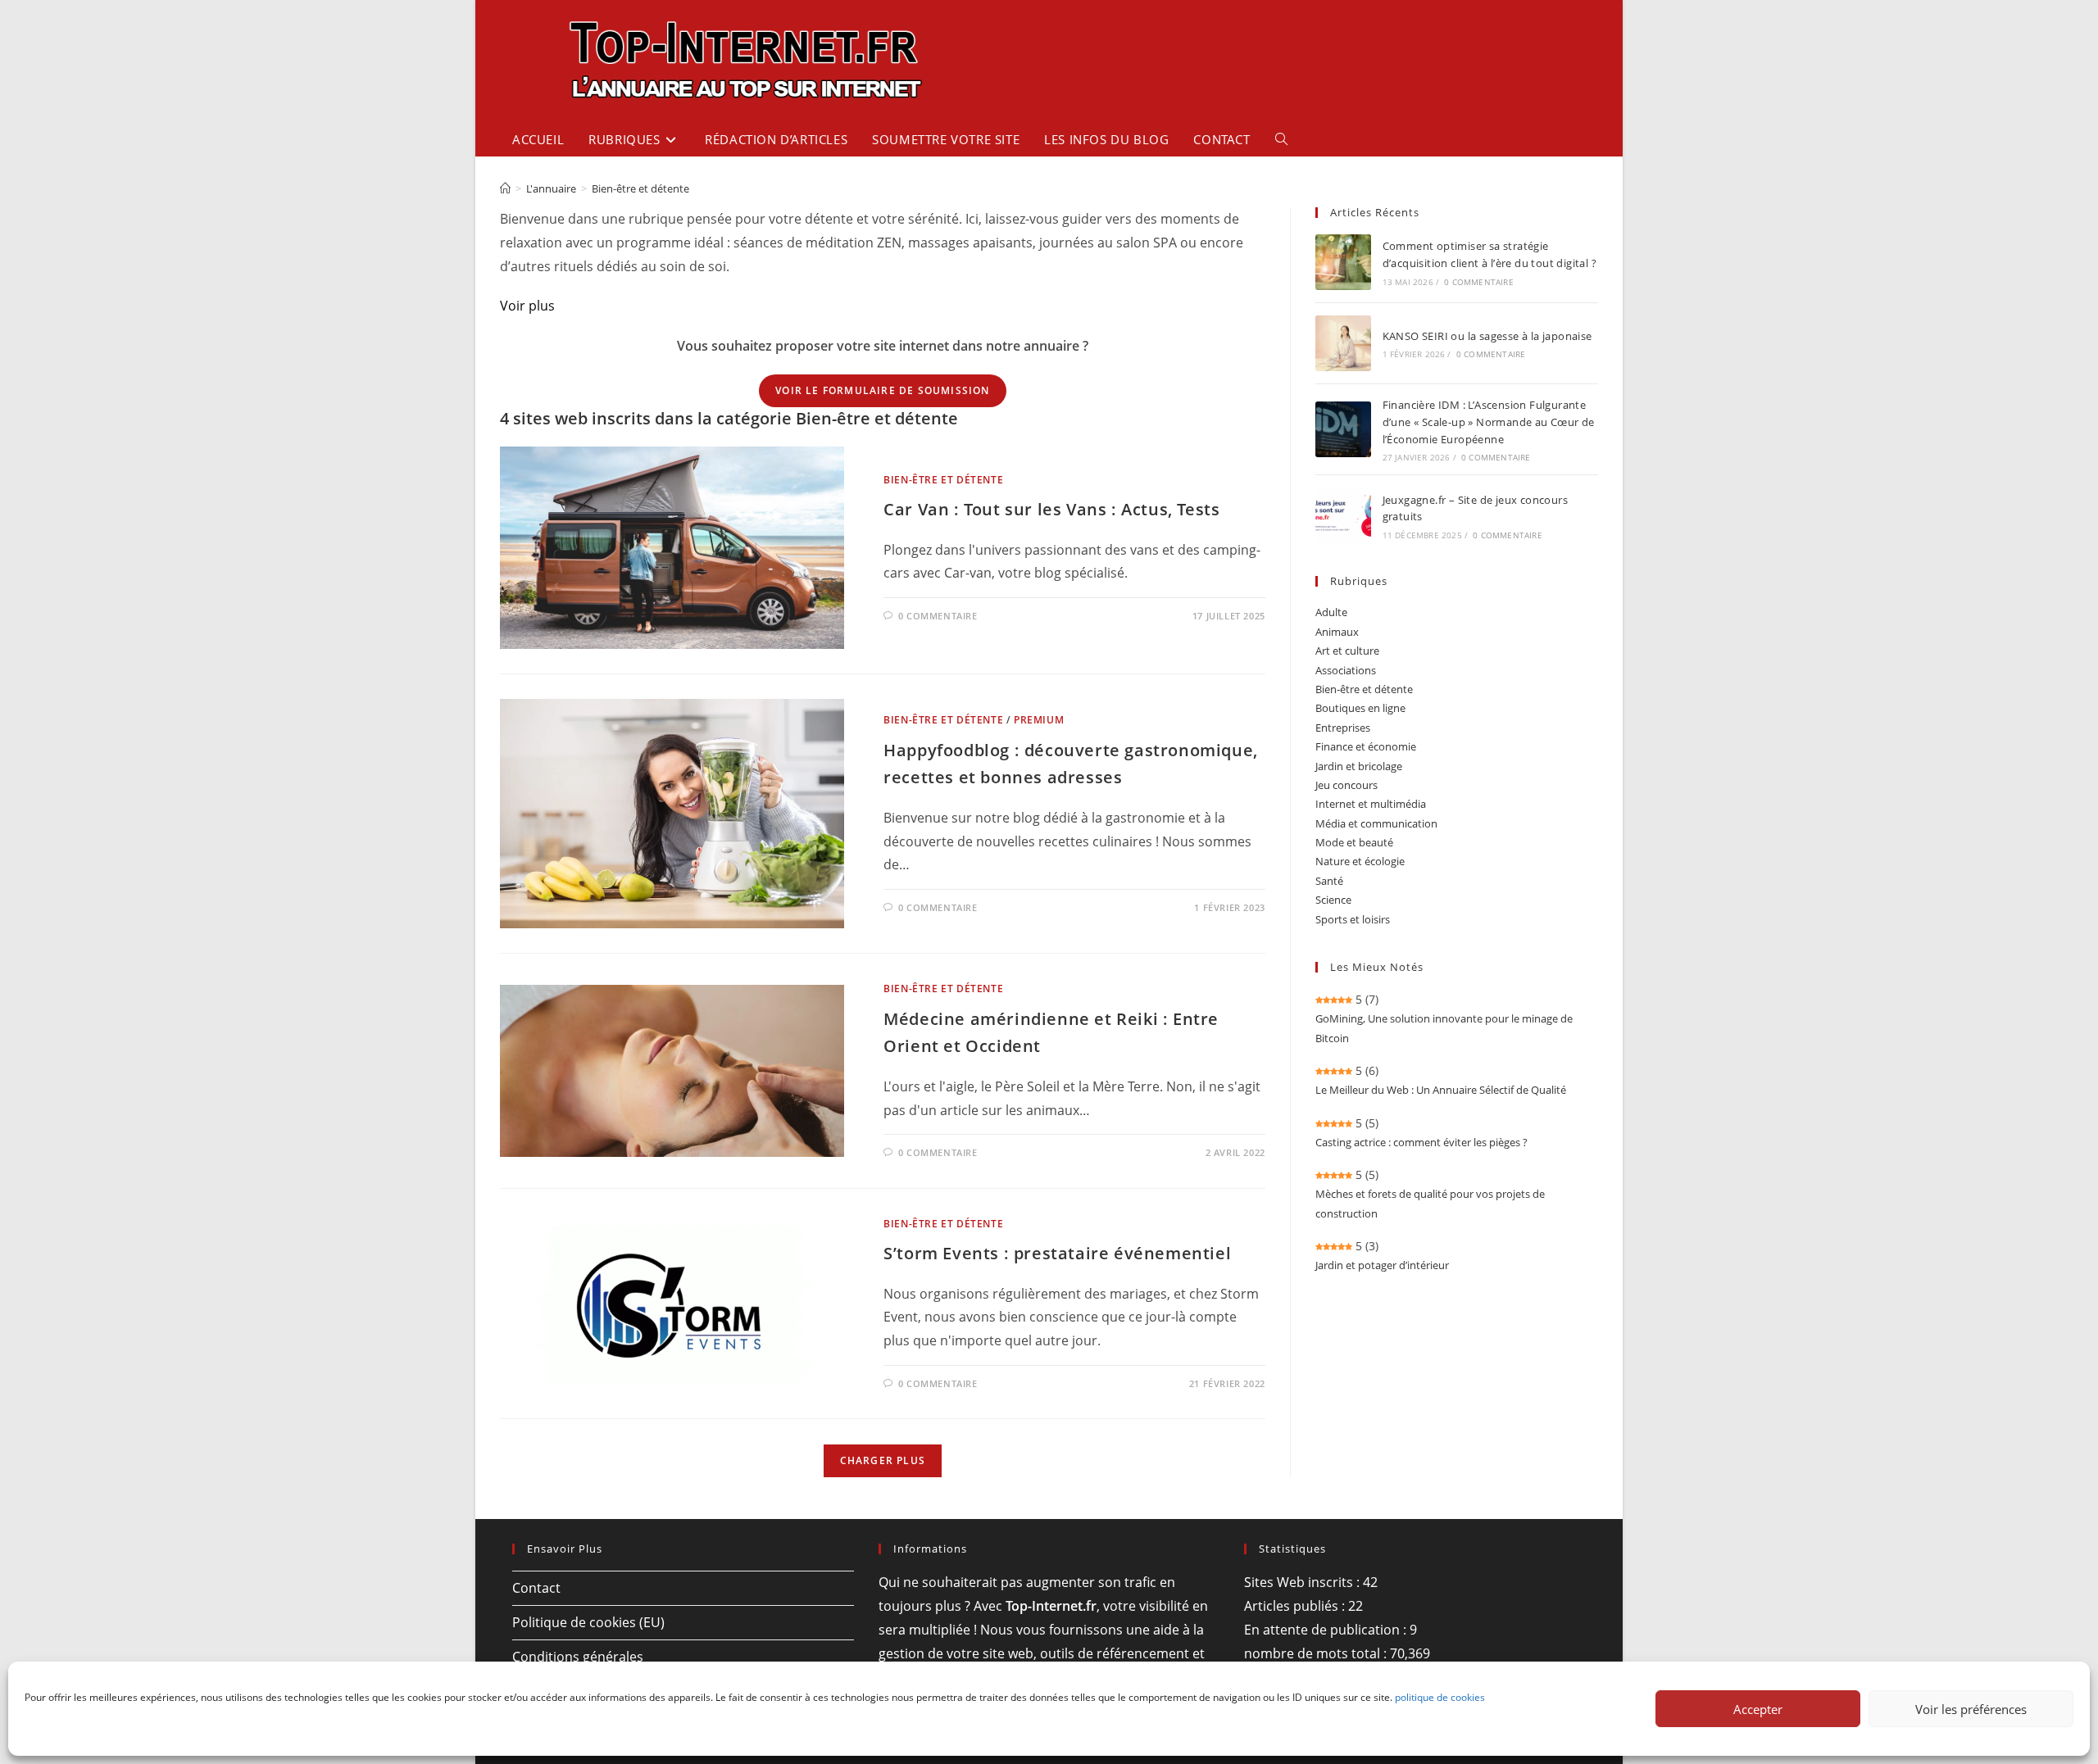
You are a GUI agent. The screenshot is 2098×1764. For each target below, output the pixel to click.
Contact (536, 1588)
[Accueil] (505, 188)
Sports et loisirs (1353, 919)
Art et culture (1347, 651)
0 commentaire (938, 616)
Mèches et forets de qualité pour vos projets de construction (1430, 1203)
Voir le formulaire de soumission (882, 390)
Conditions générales (578, 1657)
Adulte (1331, 612)
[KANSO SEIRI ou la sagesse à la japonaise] (1343, 343)
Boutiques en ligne (1360, 708)
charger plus (883, 1460)
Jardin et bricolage (1359, 766)
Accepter (1758, 1709)
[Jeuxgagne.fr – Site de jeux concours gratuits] (1343, 515)
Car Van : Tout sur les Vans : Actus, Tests (1051, 509)
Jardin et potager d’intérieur (1382, 1265)
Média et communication (1376, 823)
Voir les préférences (1971, 1709)
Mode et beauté (1354, 842)
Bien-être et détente (640, 188)
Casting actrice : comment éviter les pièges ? (1421, 1142)
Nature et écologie (1360, 861)
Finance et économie (1366, 746)
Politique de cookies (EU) (588, 1622)
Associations (1346, 670)
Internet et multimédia (1371, 804)
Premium (1039, 720)
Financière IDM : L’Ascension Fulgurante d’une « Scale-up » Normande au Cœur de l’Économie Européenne (1489, 422)
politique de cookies (1440, 1697)
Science (1333, 900)
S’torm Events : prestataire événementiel (1057, 1253)
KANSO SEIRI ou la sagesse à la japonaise (1487, 336)
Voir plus (527, 306)
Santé (1329, 881)
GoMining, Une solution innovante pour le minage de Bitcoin (1444, 1028)
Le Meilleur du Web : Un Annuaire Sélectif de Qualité (1441, 1090)
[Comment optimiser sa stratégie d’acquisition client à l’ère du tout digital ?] (1343, 262)
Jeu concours (1346, 785)
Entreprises (1343, 728)
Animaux (1337, 632)
